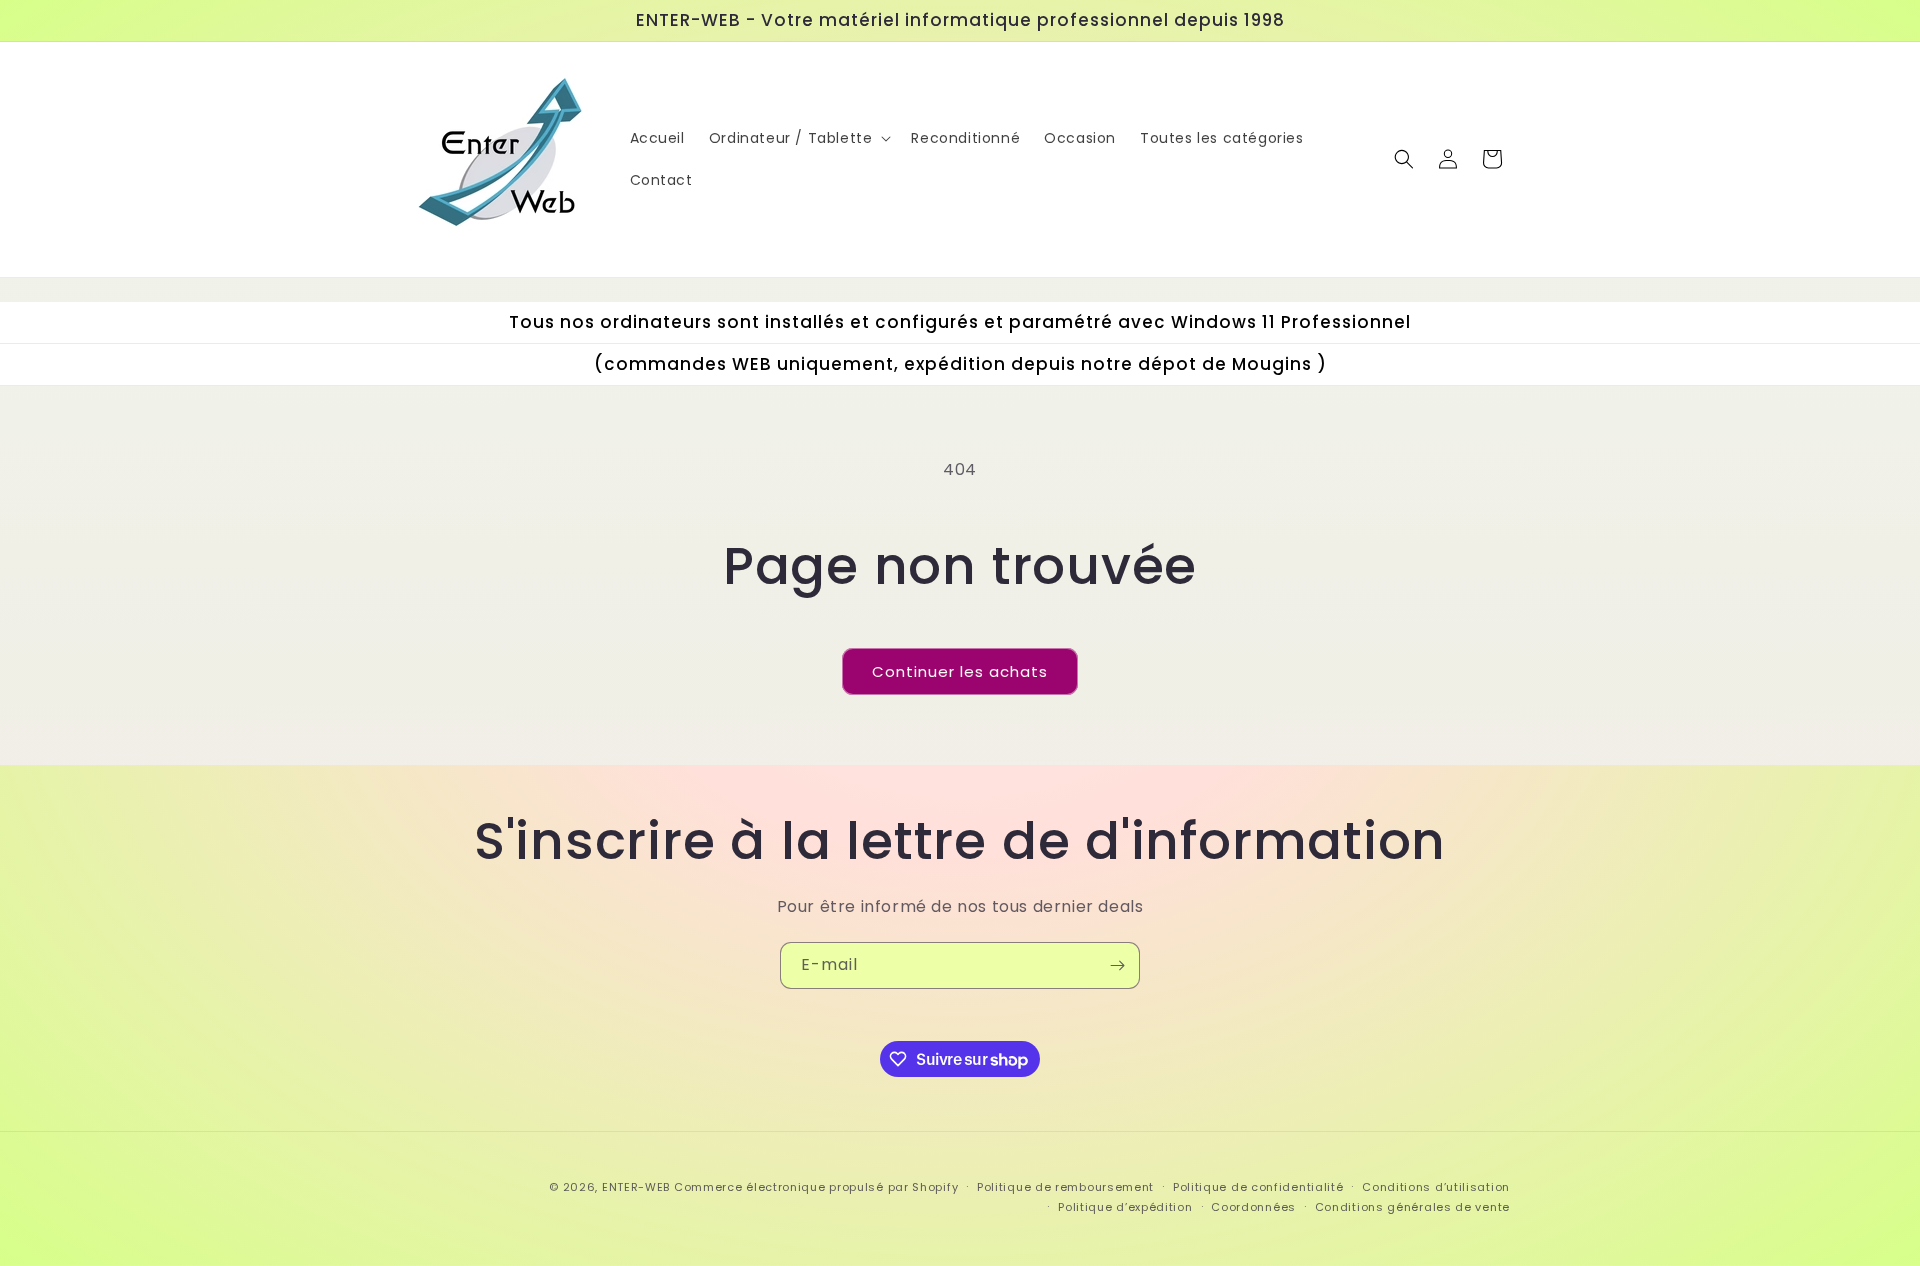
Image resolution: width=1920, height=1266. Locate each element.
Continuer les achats (960, 671)
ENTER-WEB (636, 1187)
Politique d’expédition (1125, 1207)
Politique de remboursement (1065, 1187)
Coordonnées (1253, 1207)
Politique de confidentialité (1258, 1187)
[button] (798, 138)
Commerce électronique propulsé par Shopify (816, 1187)
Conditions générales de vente (1412, 1207)
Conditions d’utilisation (1436, 1187)
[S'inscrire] (1117, 965)
